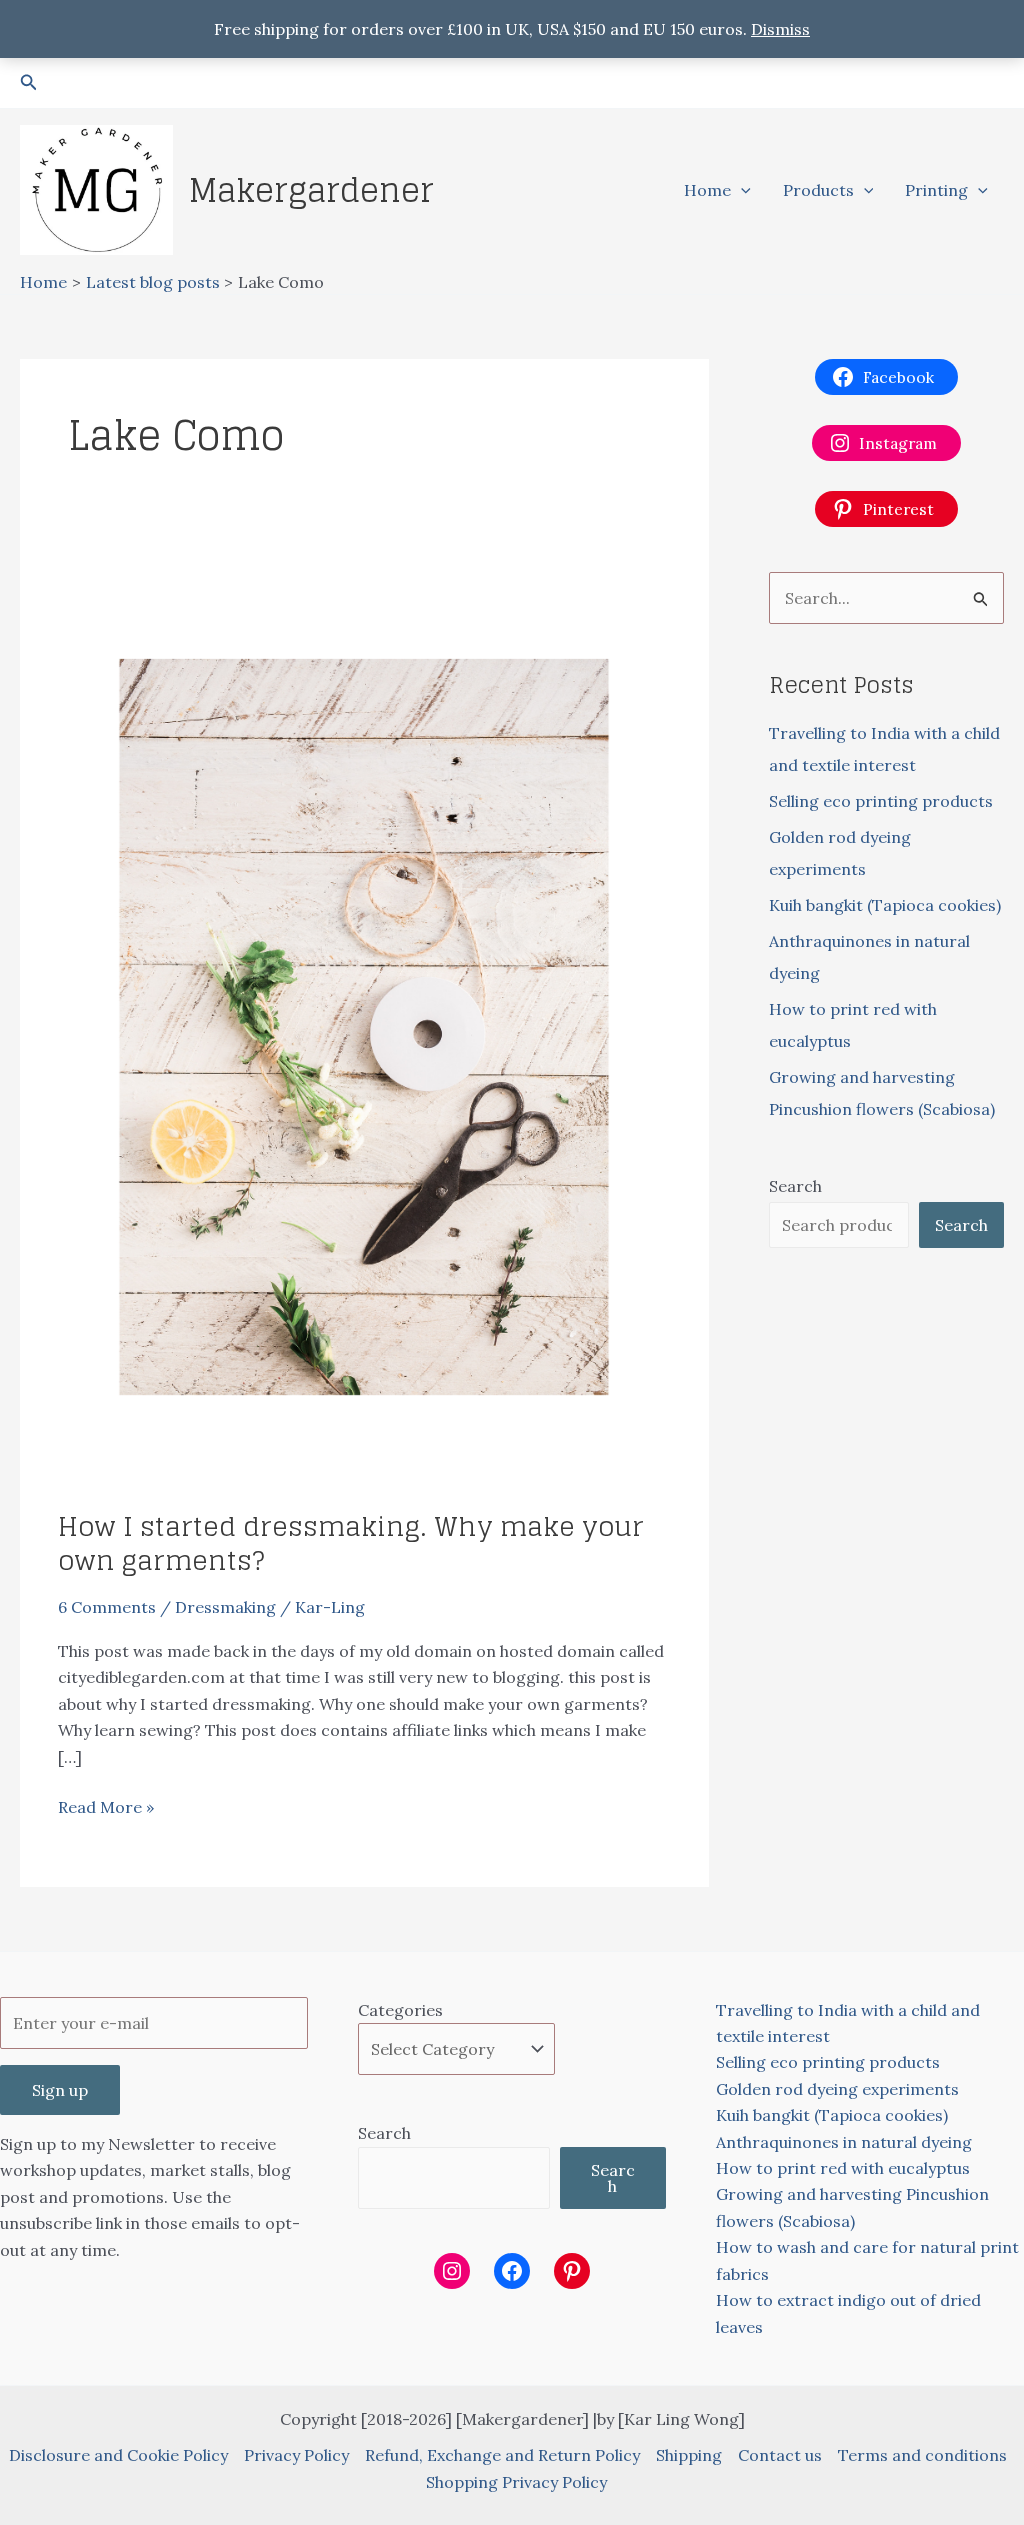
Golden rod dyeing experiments (837, 2089)
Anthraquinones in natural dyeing (844, 2142)
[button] (29, 83)
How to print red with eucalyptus (843, 2168)
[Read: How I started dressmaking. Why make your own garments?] (364, 1025)
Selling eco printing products (881, 801)
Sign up (60, 2090)
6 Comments (107, 1607)
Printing (936, 190)
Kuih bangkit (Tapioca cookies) (885, 905)
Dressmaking (225, 1607)
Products (818, 190)
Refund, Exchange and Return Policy (502, 2455)
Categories (400, 2010)
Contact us (780, 2455)
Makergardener (311, 190)
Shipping (689, 2455)
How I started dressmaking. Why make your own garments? (351, 1543)
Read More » (106, 1808)
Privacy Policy (296, 2455)
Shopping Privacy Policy (516, 2482)
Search (795, 1186)
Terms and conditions (922, 2455)
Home (707, 190)
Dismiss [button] (780, 29)
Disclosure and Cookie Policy (118, 2455)
